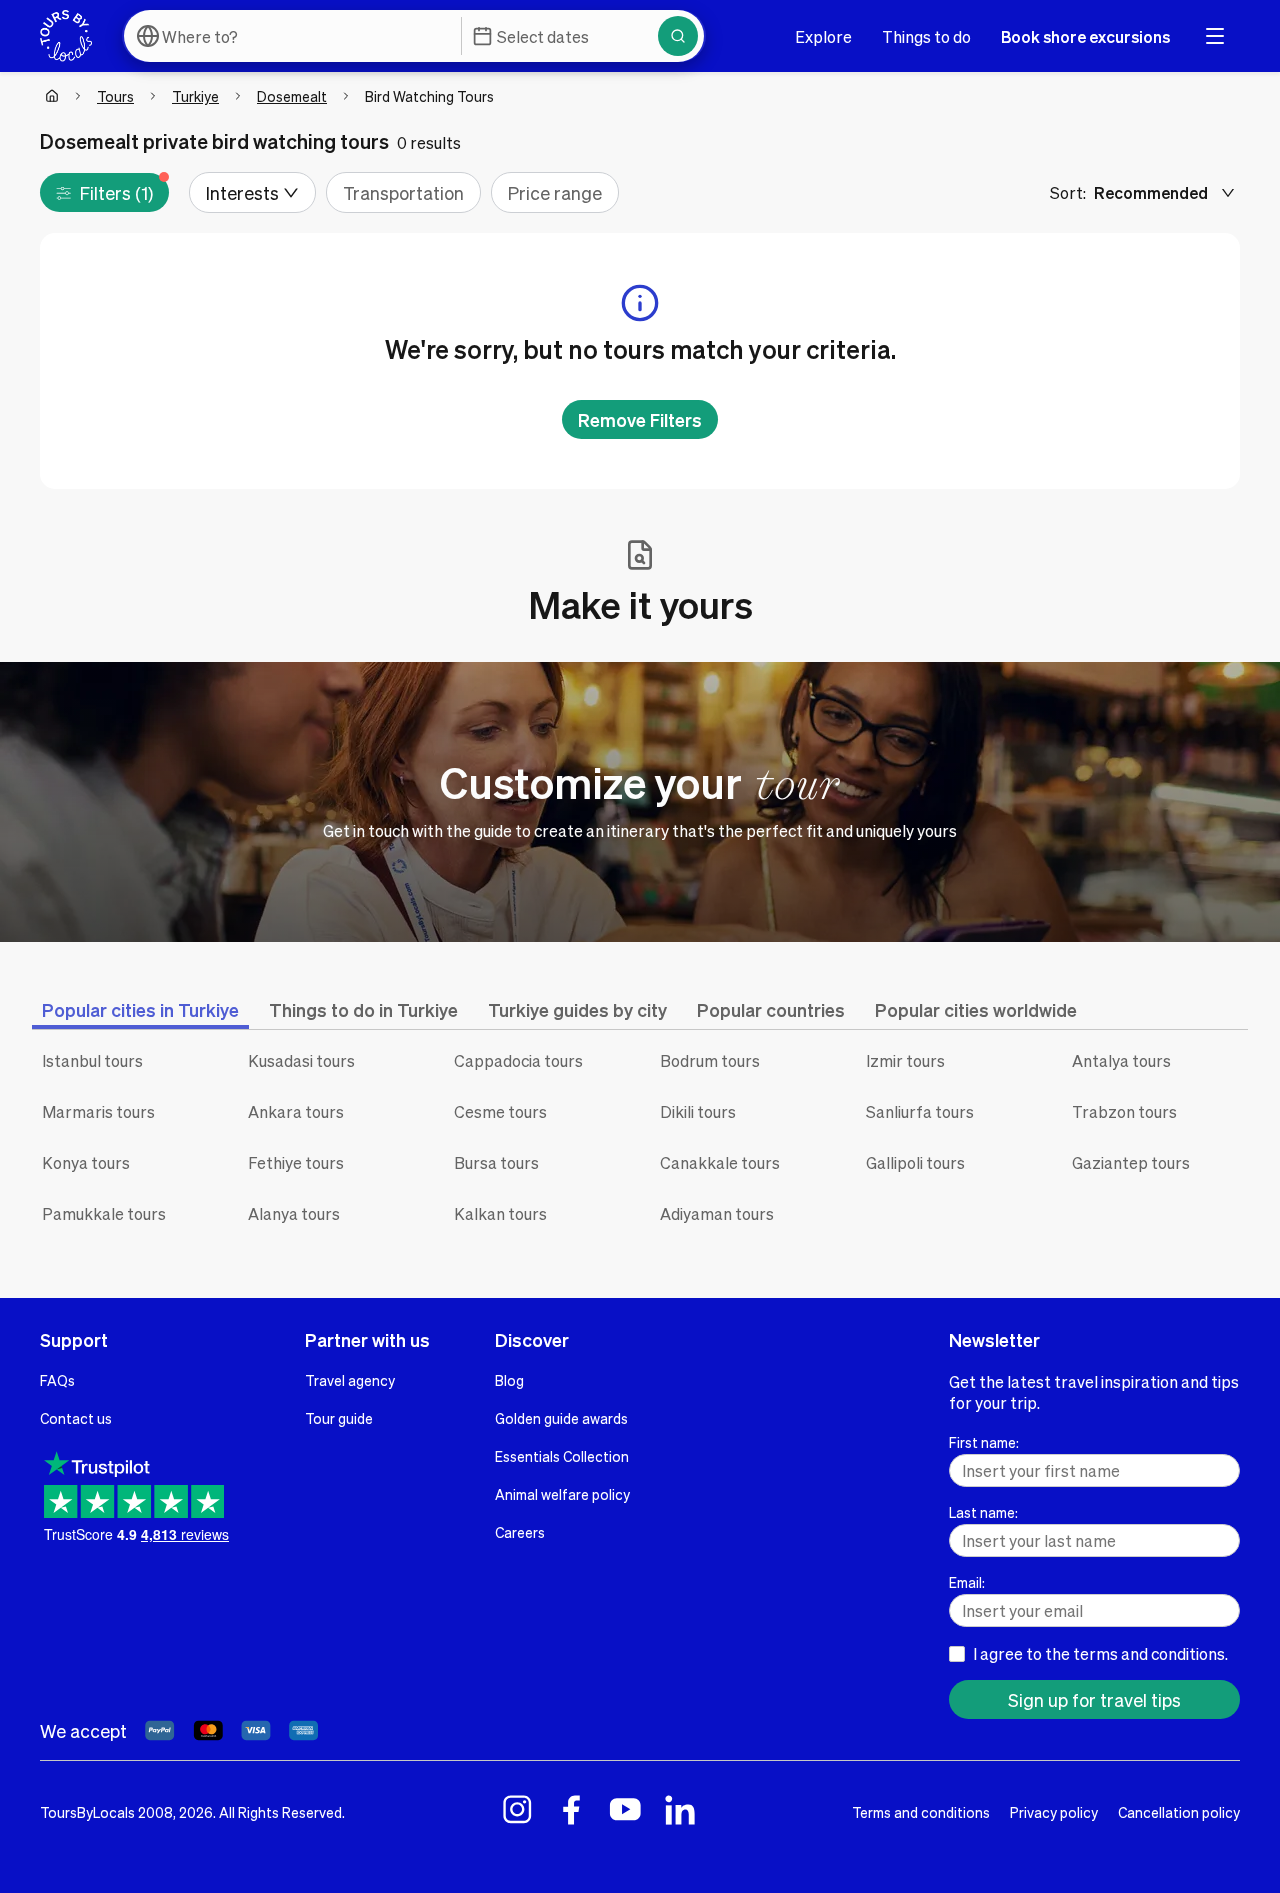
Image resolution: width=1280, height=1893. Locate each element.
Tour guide (339, 1418)
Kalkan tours (500, 1213)
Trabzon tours (1124, 1111)
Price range (555, 192)
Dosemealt (292, 96)
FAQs (57, 1380)
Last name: (983, 1512)
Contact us (76, 1418)
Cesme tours (500, 1111)
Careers (520, 1532)
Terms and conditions (921, 1812)
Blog (509, 1380)
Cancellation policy (1179, 1812)
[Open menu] (1215, 36)
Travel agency (350, 1380)
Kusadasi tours (301, 1060)
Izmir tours (905, 1060)
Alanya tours (294, 1213)
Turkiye (195, 96)
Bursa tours (496, 1162)
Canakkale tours (720, 1162)
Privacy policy (1054, 1812)
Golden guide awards (561, 1418)
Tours (115, 96)
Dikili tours (698, 1111)
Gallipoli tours (915, 1162)
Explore (823, 36)
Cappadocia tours (518, 1060)
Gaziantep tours (1131, 1162)
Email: (967, 1582)
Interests (242, 192)
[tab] (140, 1009)
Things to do (926, 36)
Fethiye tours (296, 1162)
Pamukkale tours (104, 1213)
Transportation (403, 192)
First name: (984, 1442)
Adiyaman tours (717, 1213)
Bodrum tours (710, 1060)
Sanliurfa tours (920, 1111)
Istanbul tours (92, 1060)
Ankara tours (296, 1111)
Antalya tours (1121, 1060)
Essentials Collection (562, 1456)
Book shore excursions (1085, 36)
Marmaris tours (98, 1111)
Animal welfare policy (562, 1494)
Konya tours (86, 1162)
